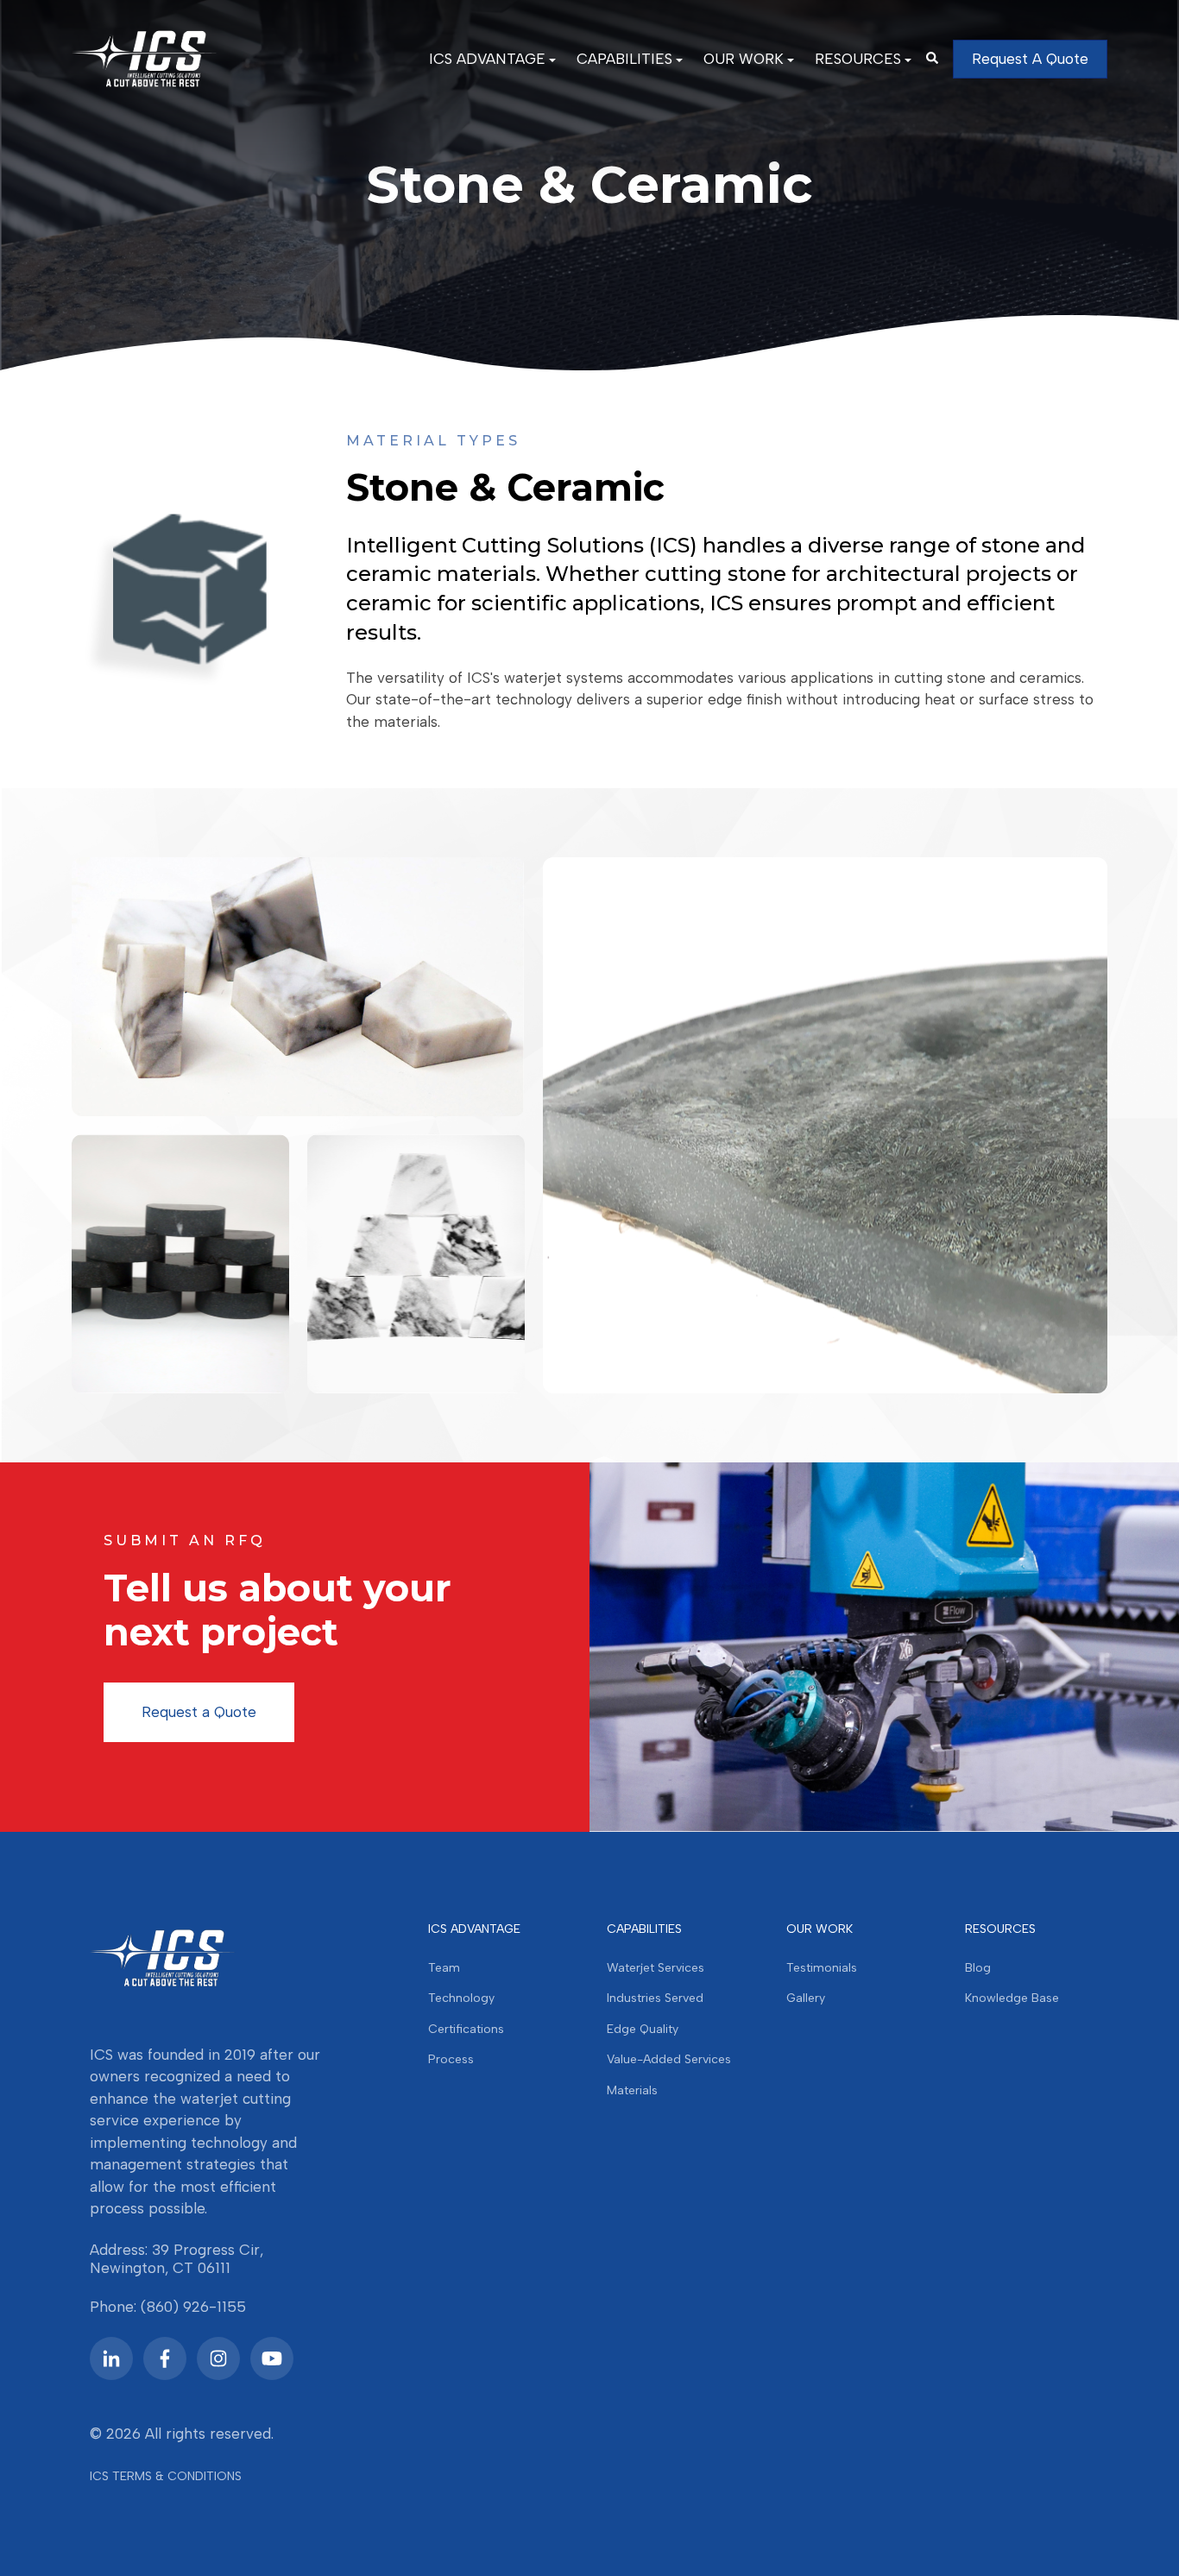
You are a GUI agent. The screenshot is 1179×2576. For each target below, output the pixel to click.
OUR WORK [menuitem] (744, 59)
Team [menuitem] (444, 1968)
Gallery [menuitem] (806, 1998)
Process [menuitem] (451, 2059)
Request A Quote (1030, 59)
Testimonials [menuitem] (822, 1968)
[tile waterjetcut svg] (825, 1125)
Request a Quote (199, 1712)
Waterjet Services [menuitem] (656, 1968)
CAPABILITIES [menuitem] (624, 59)
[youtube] (272, 2358)
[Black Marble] (180, 1264)
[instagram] (218, 2358)
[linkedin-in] (111, 2358)
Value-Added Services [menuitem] (669, 2059)
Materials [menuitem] (632, 2090)
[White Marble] (298, 987)
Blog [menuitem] (978, 1968)
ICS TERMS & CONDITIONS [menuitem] (166, 2476)
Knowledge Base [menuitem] (1012, 1998)
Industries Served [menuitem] (655, 1998)
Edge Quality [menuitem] (643, 2029)
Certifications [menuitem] (466, 2029)
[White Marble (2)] (416, 1264)
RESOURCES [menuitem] (858, 59)
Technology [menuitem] (461, 1998)
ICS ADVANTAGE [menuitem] (487, 59)
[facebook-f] (165, 2358)
